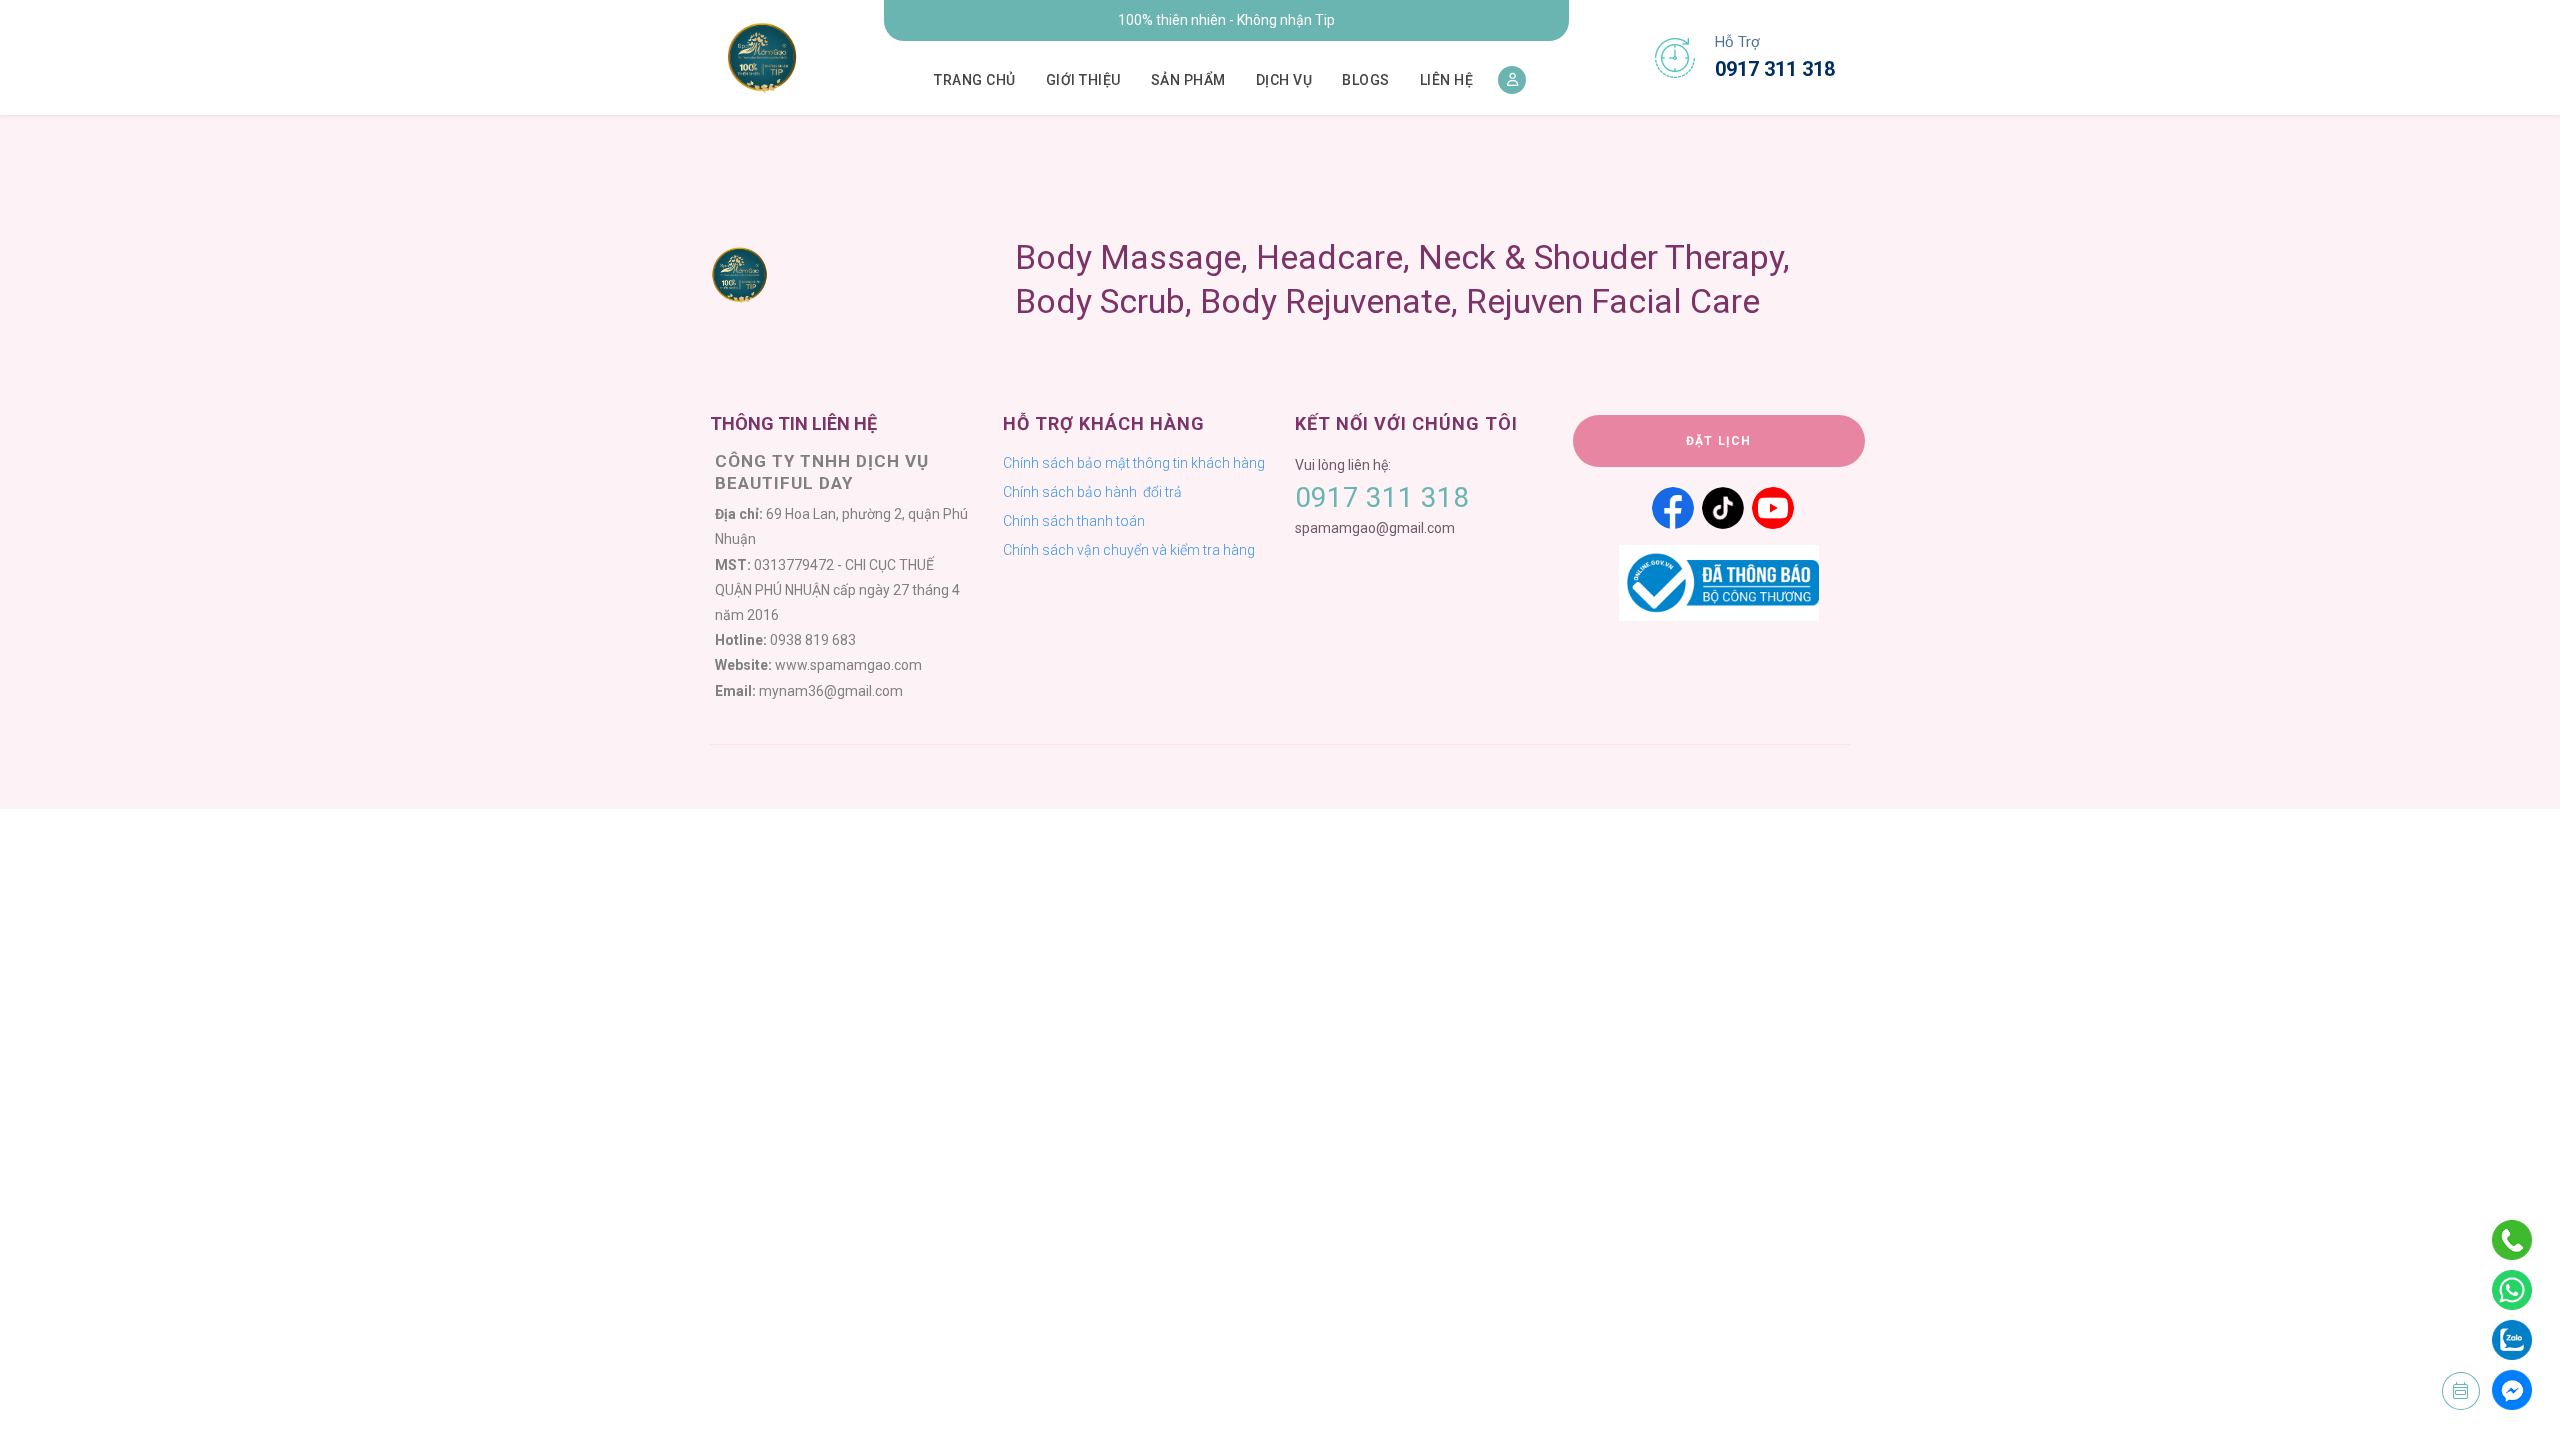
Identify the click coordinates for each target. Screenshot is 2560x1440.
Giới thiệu (1083, 80)
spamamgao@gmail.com (1375, 528)
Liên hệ (1447, 80)
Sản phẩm (1188, 80)
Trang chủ (975, 80)
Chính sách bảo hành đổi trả (1092, 492)
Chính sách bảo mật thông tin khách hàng (1134, 463)
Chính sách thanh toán (1074, 521)
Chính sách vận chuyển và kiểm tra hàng (1129, 550)
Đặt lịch (1719, 441)
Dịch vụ (1284, 80)
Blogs (1366, 80)
